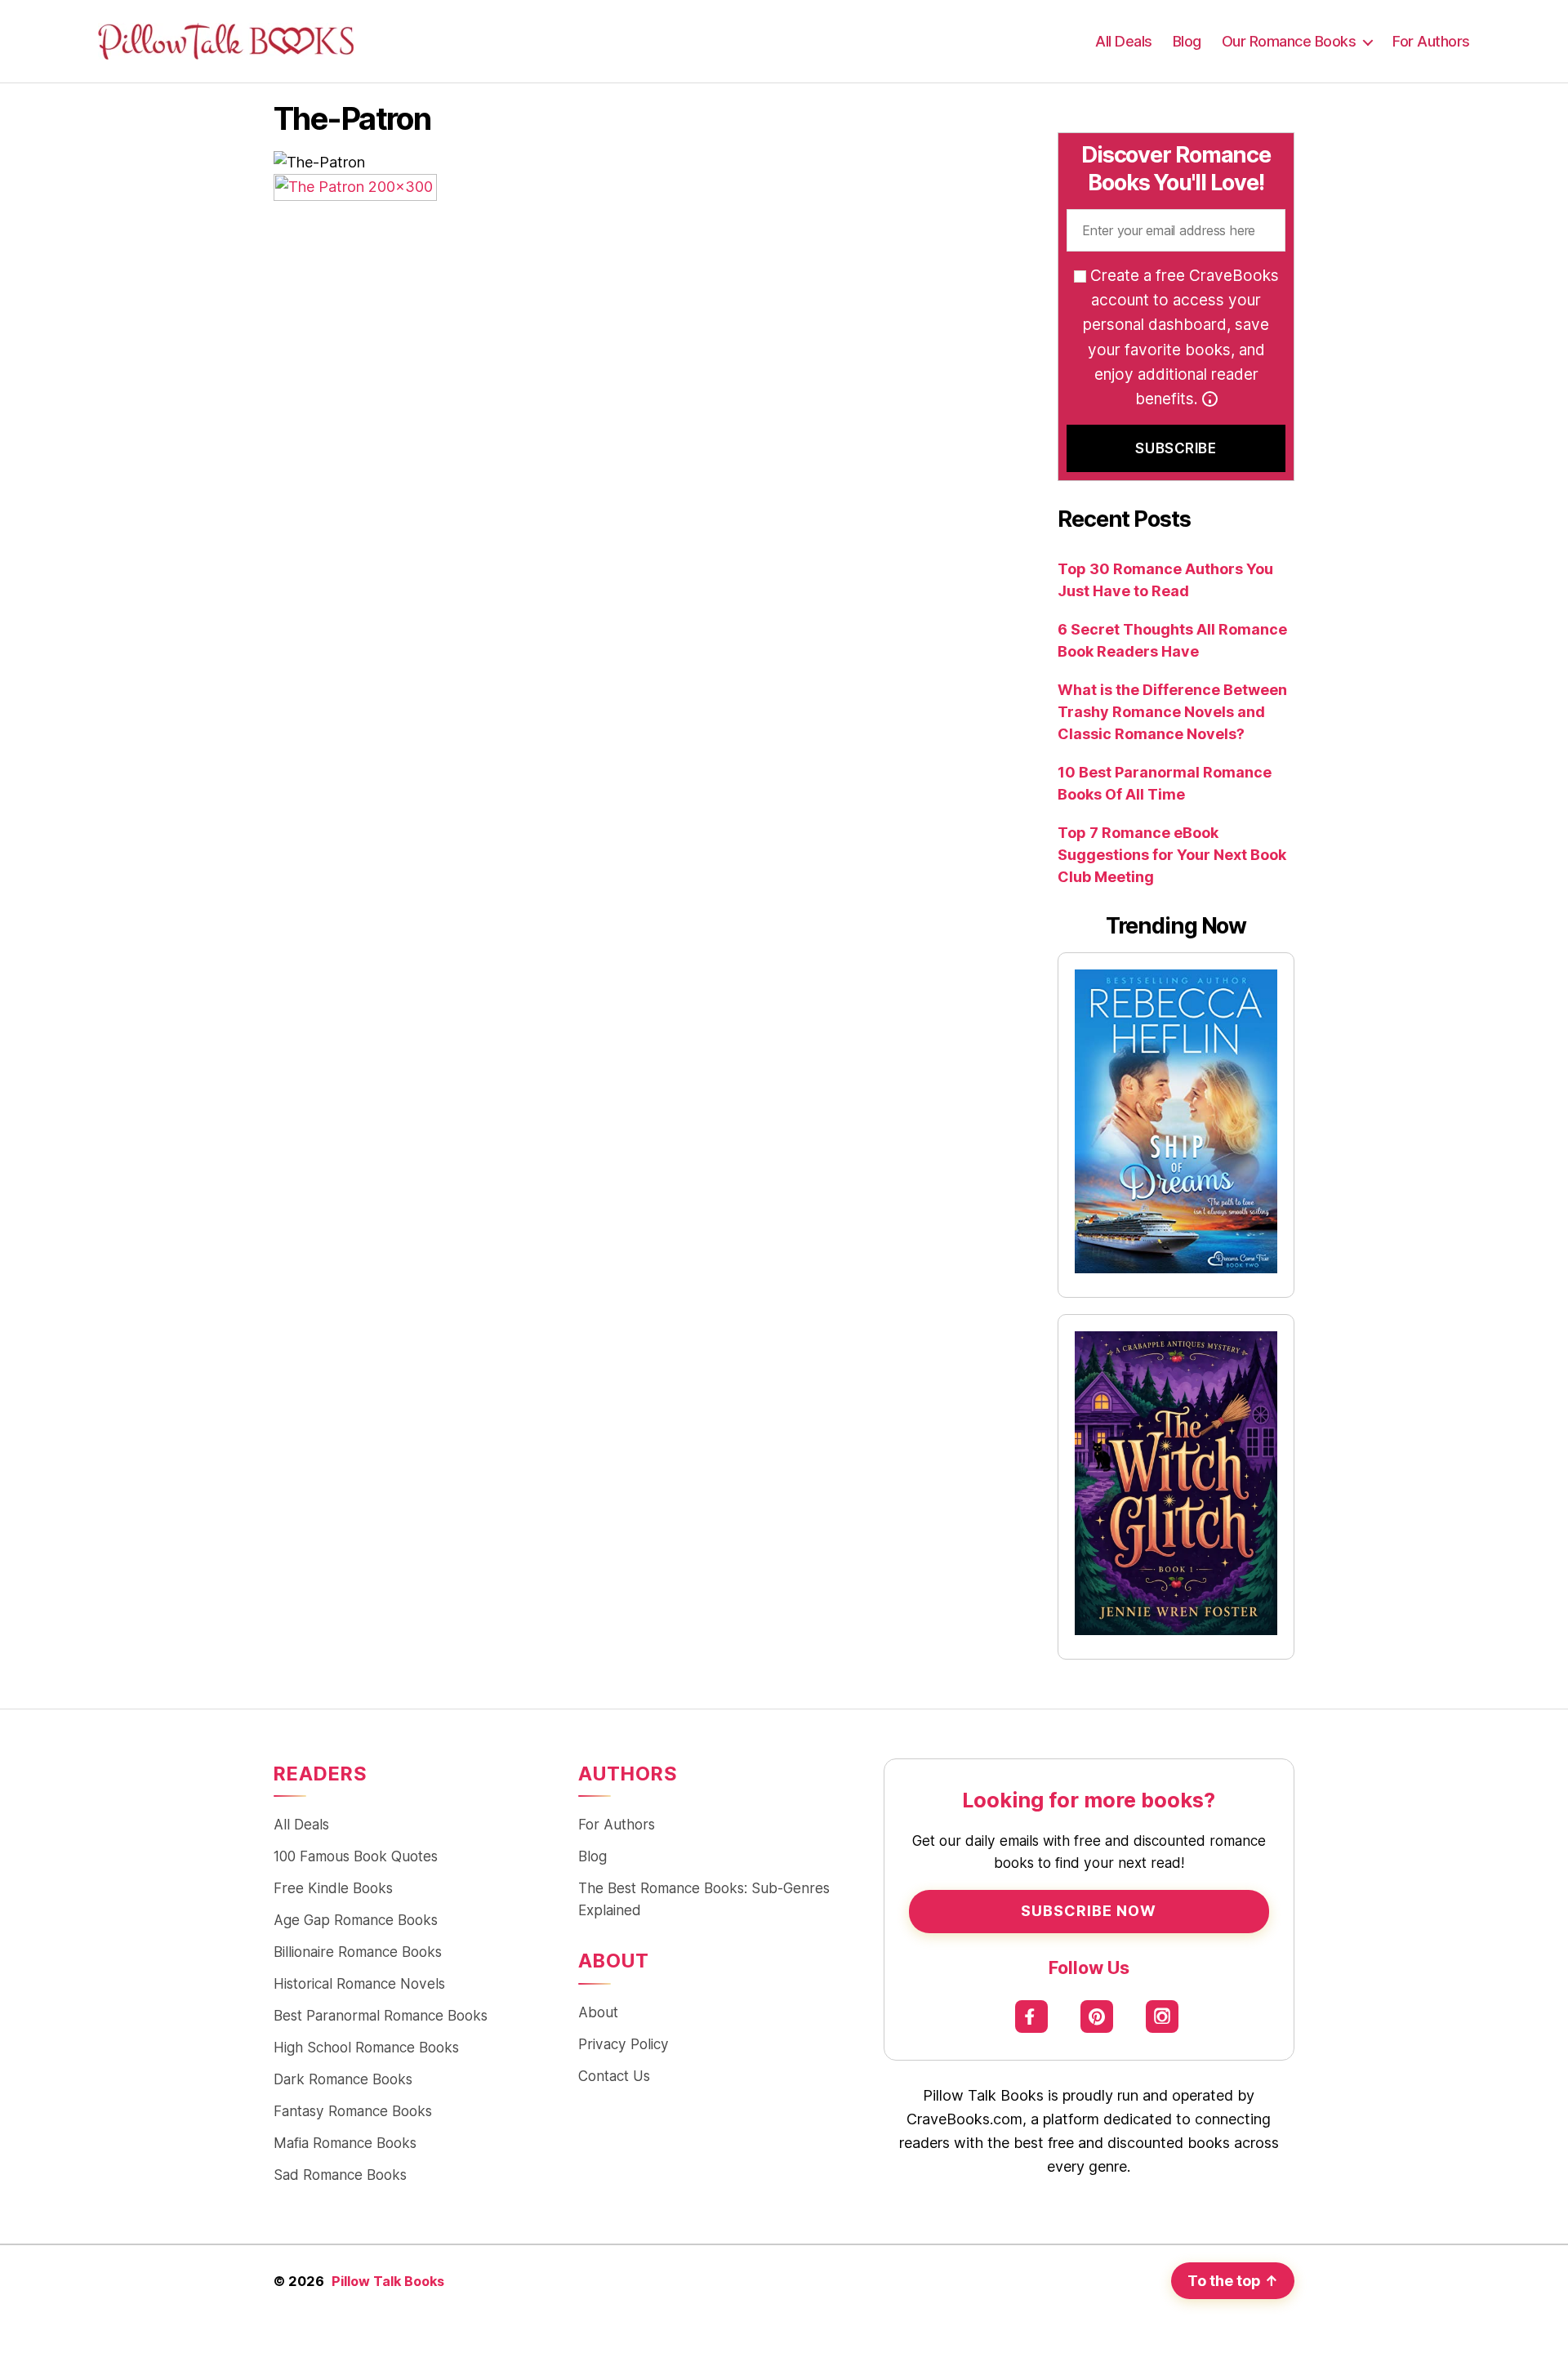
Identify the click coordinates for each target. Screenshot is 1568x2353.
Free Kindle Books (333, 1888)
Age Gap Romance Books (356, 1920)
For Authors (1431, 41)
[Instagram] (1163, 2016)
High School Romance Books (366, 2047)
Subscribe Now (1089, 1911)
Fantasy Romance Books (353, 2111)
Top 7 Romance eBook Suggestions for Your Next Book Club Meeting (1172, 855)
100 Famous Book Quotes (356, 1856)
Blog (1187, 41)
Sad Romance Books (340, 2175)
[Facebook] (1032, 2016)
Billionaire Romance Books (358, 1952)
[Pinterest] (1097, 2016)
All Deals (1124, 41)
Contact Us (614, 2076)
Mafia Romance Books (345, 2143)
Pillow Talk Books (388, 2281)
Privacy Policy (624, 2044)
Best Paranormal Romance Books (381, 2015)
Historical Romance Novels (359, 1983)
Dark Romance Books (343, 2079)
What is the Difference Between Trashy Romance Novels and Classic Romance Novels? (1172, 712)
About (598, 2012)
